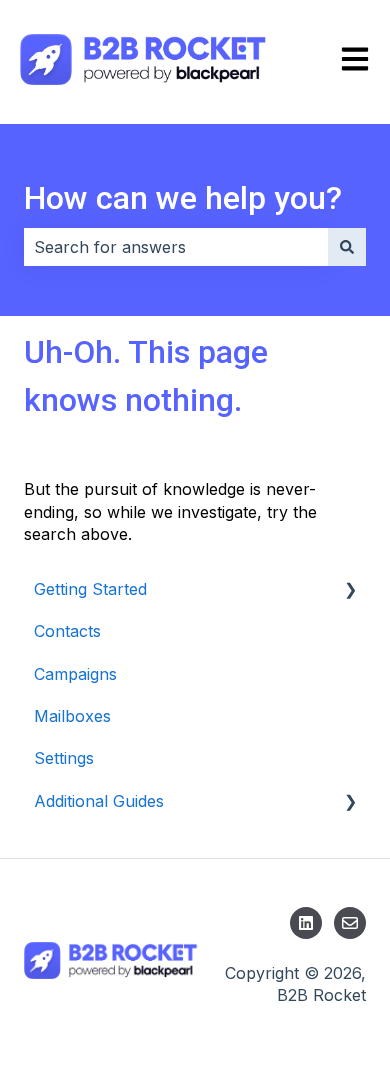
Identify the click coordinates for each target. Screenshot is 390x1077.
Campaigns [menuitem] (75, 674)
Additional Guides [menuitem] (99, 801)
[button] (350, 590)
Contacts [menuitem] (67, 631)
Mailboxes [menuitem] (72, 716)
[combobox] (176, 247)
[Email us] (350, 923)
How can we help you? (183, 198)
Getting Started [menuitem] (90, 589)
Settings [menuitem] (64, 758)
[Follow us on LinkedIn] (306, 923)
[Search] (347, 247)
